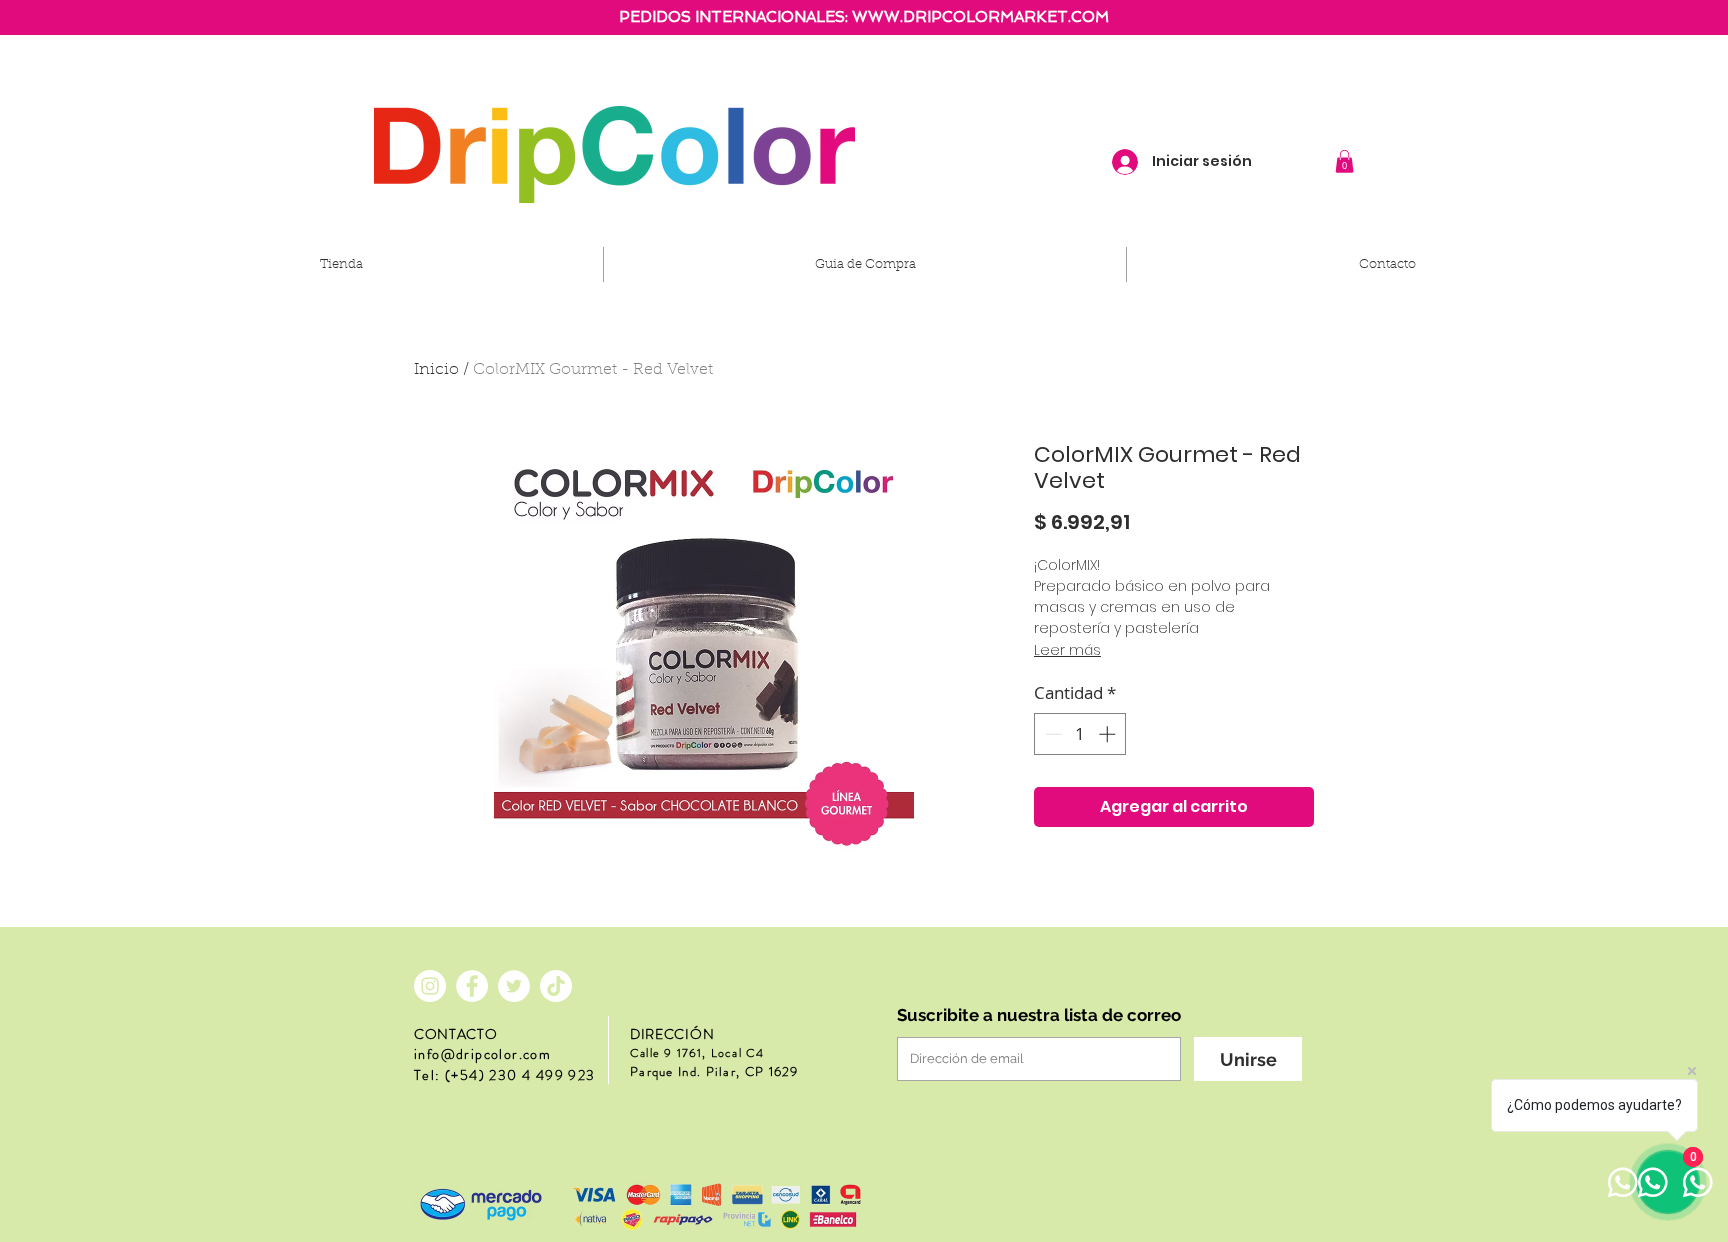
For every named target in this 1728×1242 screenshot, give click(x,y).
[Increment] (1109, 734)
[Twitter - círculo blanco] (514, 986)
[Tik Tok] (556, 986)
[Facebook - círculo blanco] (472, 986)
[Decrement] (1052, 734)
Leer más (1067, 650)
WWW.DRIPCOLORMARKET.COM (980, 17)
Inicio (436, 370)
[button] (1344, 161)
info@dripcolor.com (482, 1054)
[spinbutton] (1080, 734)
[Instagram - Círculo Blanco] (430, 986)
